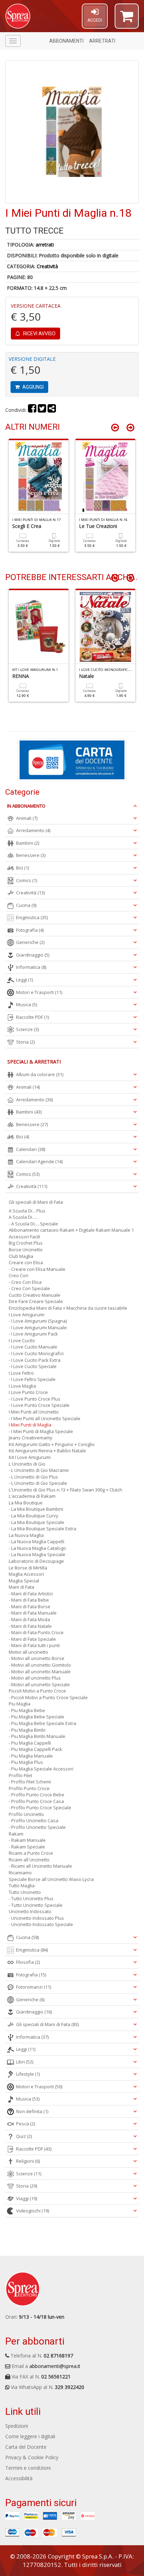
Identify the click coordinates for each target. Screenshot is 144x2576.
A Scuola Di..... (23, 1217)
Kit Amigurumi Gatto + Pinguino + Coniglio (52, 1444)
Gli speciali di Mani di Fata (36, 1202)
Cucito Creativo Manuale (35, 1295)
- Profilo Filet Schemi (30, 1782)
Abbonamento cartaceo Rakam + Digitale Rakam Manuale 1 (71, 1230)
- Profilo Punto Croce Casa (36, 1801)
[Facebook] (32, 410)
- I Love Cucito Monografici (36, 1353)
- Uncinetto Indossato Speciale (41, 1924)
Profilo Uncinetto (26, 1814)
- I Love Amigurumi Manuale (38, 1328)
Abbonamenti (66, 41)
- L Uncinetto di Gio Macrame (39, 1470)
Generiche (30, 942)
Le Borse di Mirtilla (28, 1568)
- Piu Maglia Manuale (31, 1756)
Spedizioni (17, 2426)
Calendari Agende (39, 1161)
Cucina (26, 905)
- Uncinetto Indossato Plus (36, 1918)
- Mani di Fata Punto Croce (36, 1632)
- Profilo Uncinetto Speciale (37, 1827)
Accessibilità (19, 2478)
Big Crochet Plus (26, 1243)
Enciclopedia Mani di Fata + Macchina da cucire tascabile (68, 1308)
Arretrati (102, 41)
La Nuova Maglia (26, 1535)
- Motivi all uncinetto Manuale (40, 1672)
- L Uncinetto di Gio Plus (33, 1477)
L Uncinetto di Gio (27, 1464)
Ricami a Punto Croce (31, 1853)
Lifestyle (28, 2074)
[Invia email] (52, 410)
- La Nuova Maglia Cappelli (37, 1541)
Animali (27, 818)
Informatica (31, 967)
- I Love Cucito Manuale (33, 1347)
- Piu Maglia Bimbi (27, 1730)
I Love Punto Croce (28, 1392)
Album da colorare (40, 1074)
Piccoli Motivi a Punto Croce (37, 1691)
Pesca (26, 2124)
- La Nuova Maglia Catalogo (37, 1548)
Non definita (32, 2111)
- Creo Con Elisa (25, 1282)
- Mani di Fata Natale (30, 1626)
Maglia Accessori (26, 1574)
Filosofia (28, 1962)
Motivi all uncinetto (28, 1652)
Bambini (28, 843)
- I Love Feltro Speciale (32, 1379)
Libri (25, 2062)
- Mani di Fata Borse (30, 1607)
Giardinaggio (33, 955)
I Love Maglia (22, 1386)
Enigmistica (32, 917)
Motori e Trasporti (39, 992)
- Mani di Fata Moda (29, 1619)
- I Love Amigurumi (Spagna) (38, 1321)
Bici (23, 868)
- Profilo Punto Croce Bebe (37, 1795)
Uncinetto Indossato (30, 1911)
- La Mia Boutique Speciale (37, 1522)
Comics (27, 880)
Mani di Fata (21, 1587)
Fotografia (30, 930)
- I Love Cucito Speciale (33, 1366)
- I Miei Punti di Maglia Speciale (41, 1431)
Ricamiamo (20, 1873)
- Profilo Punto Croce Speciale (40, 1808)
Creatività (47, 266)
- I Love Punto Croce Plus (35, 1399)
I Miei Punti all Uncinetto (34, 1412)
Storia (25, 1042)
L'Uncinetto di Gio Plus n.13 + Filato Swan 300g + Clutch (66, 1490)
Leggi (24, 980)
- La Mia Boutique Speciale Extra (42, 1529)
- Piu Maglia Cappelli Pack (35, 1749)
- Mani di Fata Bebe (29, 1600)
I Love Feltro (21, 1373)
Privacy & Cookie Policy (32, 2457)
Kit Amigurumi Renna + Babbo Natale (47, 1451)
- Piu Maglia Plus (26, 1762)
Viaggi (27, 2198)
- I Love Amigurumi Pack (33, 1334)
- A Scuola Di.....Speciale (33, 1224)
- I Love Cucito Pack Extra (35, 1360)
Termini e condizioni (28, 2468)
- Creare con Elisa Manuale (37, 1269)
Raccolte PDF (33, 1017)
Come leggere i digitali (30, 2436)
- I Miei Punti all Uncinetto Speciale (45, 1418)
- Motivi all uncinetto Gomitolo (40, 1665)
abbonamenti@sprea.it (55, 2366)
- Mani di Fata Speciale (32, 1639)
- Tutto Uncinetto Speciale (36, 1905)
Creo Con (19, 1275)
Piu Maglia (20, 1704)
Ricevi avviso (39, 334)
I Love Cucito (22, 1340)
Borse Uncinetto (26, 1250)
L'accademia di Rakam (32, 1496)
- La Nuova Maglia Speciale (37, 1554)
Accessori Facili (24, 1237)
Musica (27, 1004)
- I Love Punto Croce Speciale (39, 1405)
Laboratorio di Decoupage (36, 1561)
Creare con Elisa (26, 1262)
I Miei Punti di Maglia (30, 1425)
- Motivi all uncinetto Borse (37, 1658)
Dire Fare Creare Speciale (36, 1301)
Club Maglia (21, 1256)
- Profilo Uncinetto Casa (34, 1820)
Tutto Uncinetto (25, 1892)
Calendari (31, 1149)
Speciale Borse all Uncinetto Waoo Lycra (51, 1879)
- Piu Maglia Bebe (27, 1710)
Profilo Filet (20, 1775)
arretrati (45, 245)
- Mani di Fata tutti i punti (34, 1645)
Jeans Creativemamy (31, 1438)
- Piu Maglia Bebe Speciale (37, 1717)
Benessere (31, 855)
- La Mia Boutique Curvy (34, 1516)
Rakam (16, 1834)
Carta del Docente (26, 2447)
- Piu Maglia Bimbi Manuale (37, 1736)
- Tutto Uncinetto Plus (31, 1898)
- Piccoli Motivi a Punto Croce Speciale (48, 1697)
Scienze (27, 1029)
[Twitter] (42, 410)
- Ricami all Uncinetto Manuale (40, 1866)
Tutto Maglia (22, 1886)
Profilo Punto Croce (29, 1788)
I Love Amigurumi (27, 1315)
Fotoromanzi (34, 1987)
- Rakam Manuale (27, 1840)
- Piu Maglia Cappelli (30, 1743)
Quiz (24, 2136)
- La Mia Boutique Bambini (36, 1509)
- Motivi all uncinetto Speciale (39, 1684)
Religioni (28, 2161)
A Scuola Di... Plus (27, 1211)
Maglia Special (24, 1581)
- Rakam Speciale (27, 1847)
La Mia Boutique (26, 1503)
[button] (127, 19)
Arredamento (33, 830)
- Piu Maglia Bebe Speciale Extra (42, 1723)
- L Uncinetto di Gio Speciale (38, 1483)
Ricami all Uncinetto (29, 1860)
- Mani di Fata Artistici (31, 1594)
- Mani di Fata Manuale (33, 1613)
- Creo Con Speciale (29, 1288)
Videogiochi (33, 2211)
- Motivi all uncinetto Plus (35, 1678)
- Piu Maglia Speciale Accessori (41, 1769)
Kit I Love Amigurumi (30, 1457)
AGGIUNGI (33, 387)
